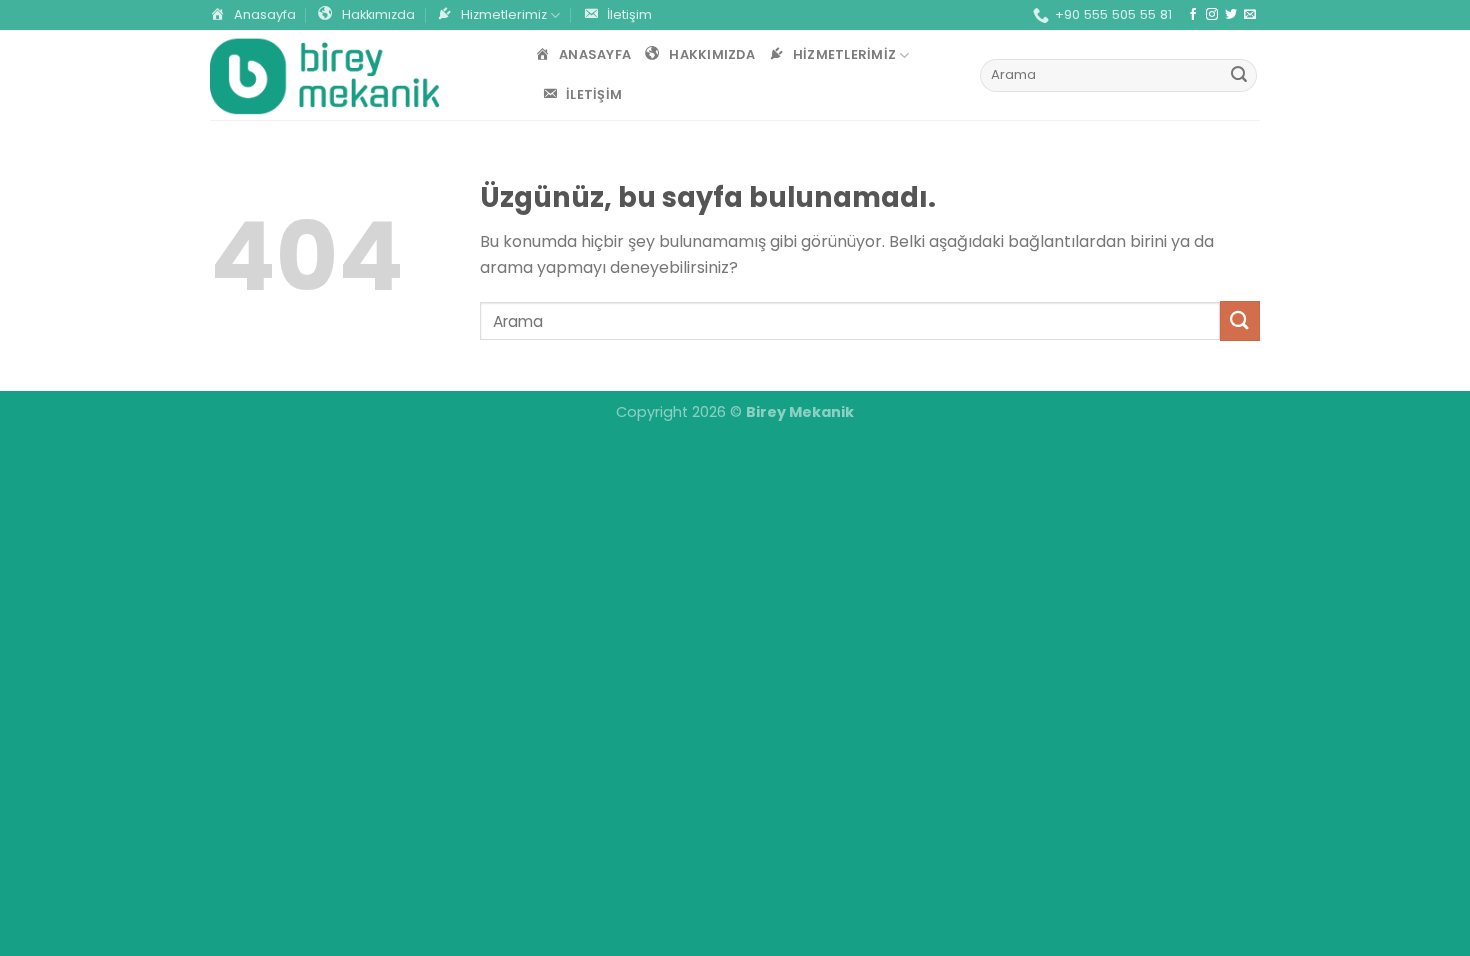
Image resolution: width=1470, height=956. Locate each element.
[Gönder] (1239, 76)
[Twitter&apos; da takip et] (1231, 15)
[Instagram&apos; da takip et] (1212, 15)
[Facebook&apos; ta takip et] (1193, 15)
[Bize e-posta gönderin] (1250, 15)
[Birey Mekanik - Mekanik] (325, 75)
